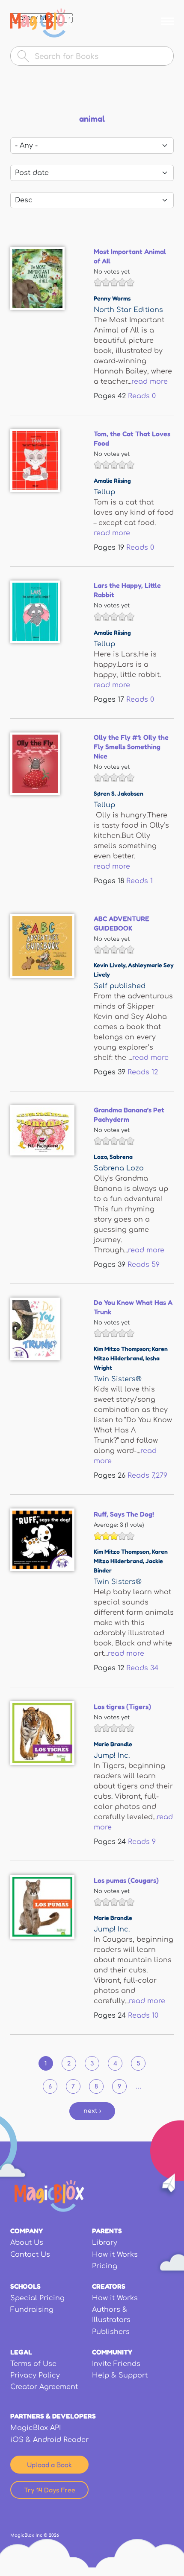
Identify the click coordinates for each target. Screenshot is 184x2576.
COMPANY (27, 2231)
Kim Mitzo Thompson (122, 1551)
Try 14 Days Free (50, 2490)
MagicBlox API (36, 2428)
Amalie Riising (112, 480)
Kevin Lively (110, 965)
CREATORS (109, 2286)
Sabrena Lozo (119, 1168)
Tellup (104, 492)
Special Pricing (37, 2298)
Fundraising (32, 2310)
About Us (27, 2243)
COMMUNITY (112, 2352)
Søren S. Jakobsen (119, 793)
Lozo (100, 1157)
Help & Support (120, 2375)
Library (105, 2243)
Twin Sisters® (118, 1379)
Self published (120, 986)
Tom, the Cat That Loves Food (132, 438)
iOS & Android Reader (49, 2440)
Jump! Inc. (112, 1756)
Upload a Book (49, 2465)
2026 (54, 2535)
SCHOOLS (25, 2286)
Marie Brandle (113, 1744)
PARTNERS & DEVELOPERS (53, 2416)
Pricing (105, 2266)
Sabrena (121, 1157)
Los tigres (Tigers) (122, 1707)
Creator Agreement (44, 2387)
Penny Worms (112, 298)
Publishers (111, 2332)
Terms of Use (33, 2364)
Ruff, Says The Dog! (124, 1514)
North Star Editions (128, 310)
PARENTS (107, 2231)
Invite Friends (116, 2364)
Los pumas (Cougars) (126, 1880)
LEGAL (21, 2352)
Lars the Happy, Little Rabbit (127, 590)
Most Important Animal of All (130, 256)
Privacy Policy (35, 2375)
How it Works (115, 2255)
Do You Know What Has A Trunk (133, 1307)
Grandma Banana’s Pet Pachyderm (129, 1114)
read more (150, 382)
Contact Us (30, 2255)
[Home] (42, 23)
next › (92, 2111)
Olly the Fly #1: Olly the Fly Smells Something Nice (131, 747)
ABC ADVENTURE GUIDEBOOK (122, 923)
